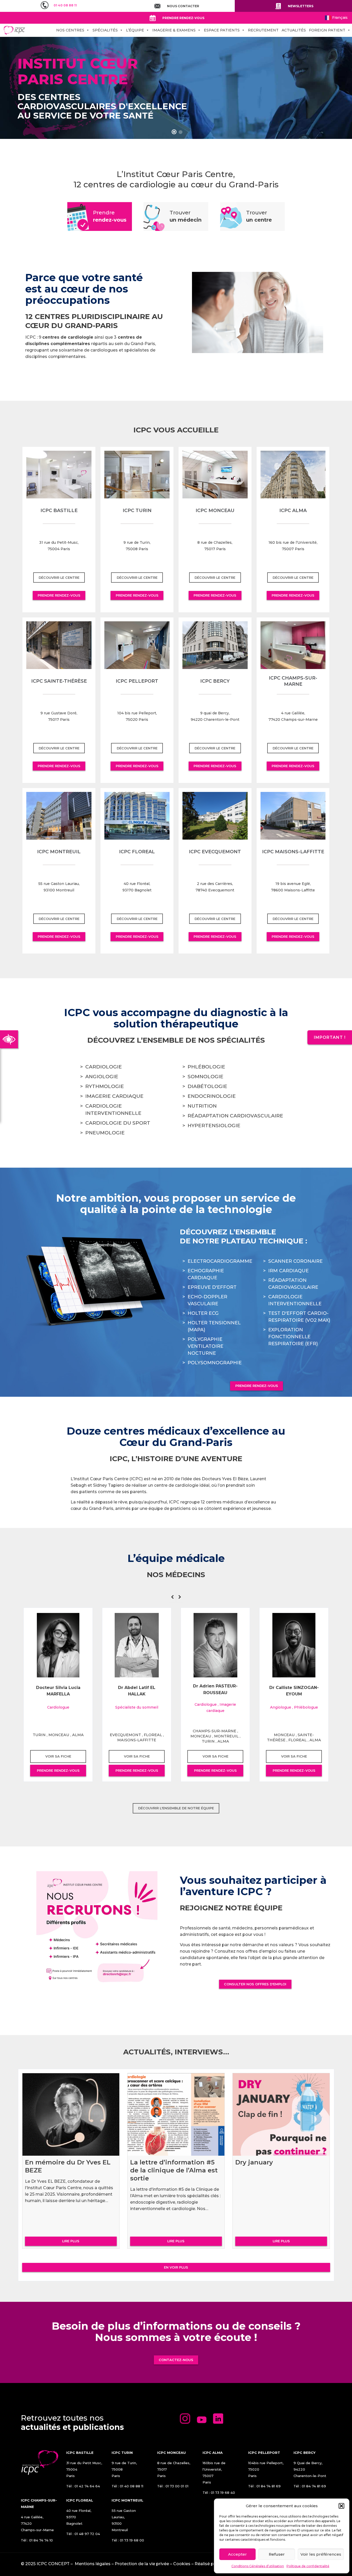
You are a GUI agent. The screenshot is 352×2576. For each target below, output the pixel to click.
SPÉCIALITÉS (105, 30)
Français (339, 18)
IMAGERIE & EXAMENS (174, 30)
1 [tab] (174, 132)
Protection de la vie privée (142, 2564)
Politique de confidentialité (308, 2566)
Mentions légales (93, 2564)
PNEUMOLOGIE (105, 1133)
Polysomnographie (215, 1363)
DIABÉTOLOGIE (207, 1086)
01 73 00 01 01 (177, 2486)
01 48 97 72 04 (87, 2534)
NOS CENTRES (70, 30)
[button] (341, 2506)
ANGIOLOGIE (102, 1077)
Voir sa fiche (58, 1756)
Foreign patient (327, 30)
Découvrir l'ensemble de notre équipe (176, 1808)
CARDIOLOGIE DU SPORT (118, 1123)
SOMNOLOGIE (206, 1077)
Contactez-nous (176, 2360)
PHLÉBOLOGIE (206, 1067)
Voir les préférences (321, 2554)
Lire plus (71, 2241)
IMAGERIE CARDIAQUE (114, 1096)
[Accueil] (14, 30)
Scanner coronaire (295, 1261)
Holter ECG (203, 1313)
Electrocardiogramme (220, 1261)
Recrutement (263, 30)
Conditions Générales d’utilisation (258, 2566)
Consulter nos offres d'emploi (255, 1984)
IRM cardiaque (288, 1271)
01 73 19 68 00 (132, 2540)
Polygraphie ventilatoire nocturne (206, 1346)
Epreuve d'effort (212, 1287)
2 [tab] (181, 132)
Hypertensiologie (214, 1126)
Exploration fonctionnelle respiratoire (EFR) (293, 1337)
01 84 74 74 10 (41, 2540)
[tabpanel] (176, 88)
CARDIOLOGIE (104, 1067)
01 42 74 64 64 (87, 2486)
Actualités (294, 30)
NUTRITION (202, 1106)
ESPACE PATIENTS (222, 30)
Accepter (237, 2554)
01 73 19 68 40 (223, 2493)
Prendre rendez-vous (59, 595)
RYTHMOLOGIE (105, 1086)
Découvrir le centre (59, 578)
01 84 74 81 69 (269, 2486)
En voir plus (176, 2267)
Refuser (277, 2554)
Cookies (182, 2564)
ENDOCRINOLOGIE (212, 1096)
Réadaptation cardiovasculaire (235, 1116)
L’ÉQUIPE (135, 30)
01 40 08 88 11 (132, 2486)
